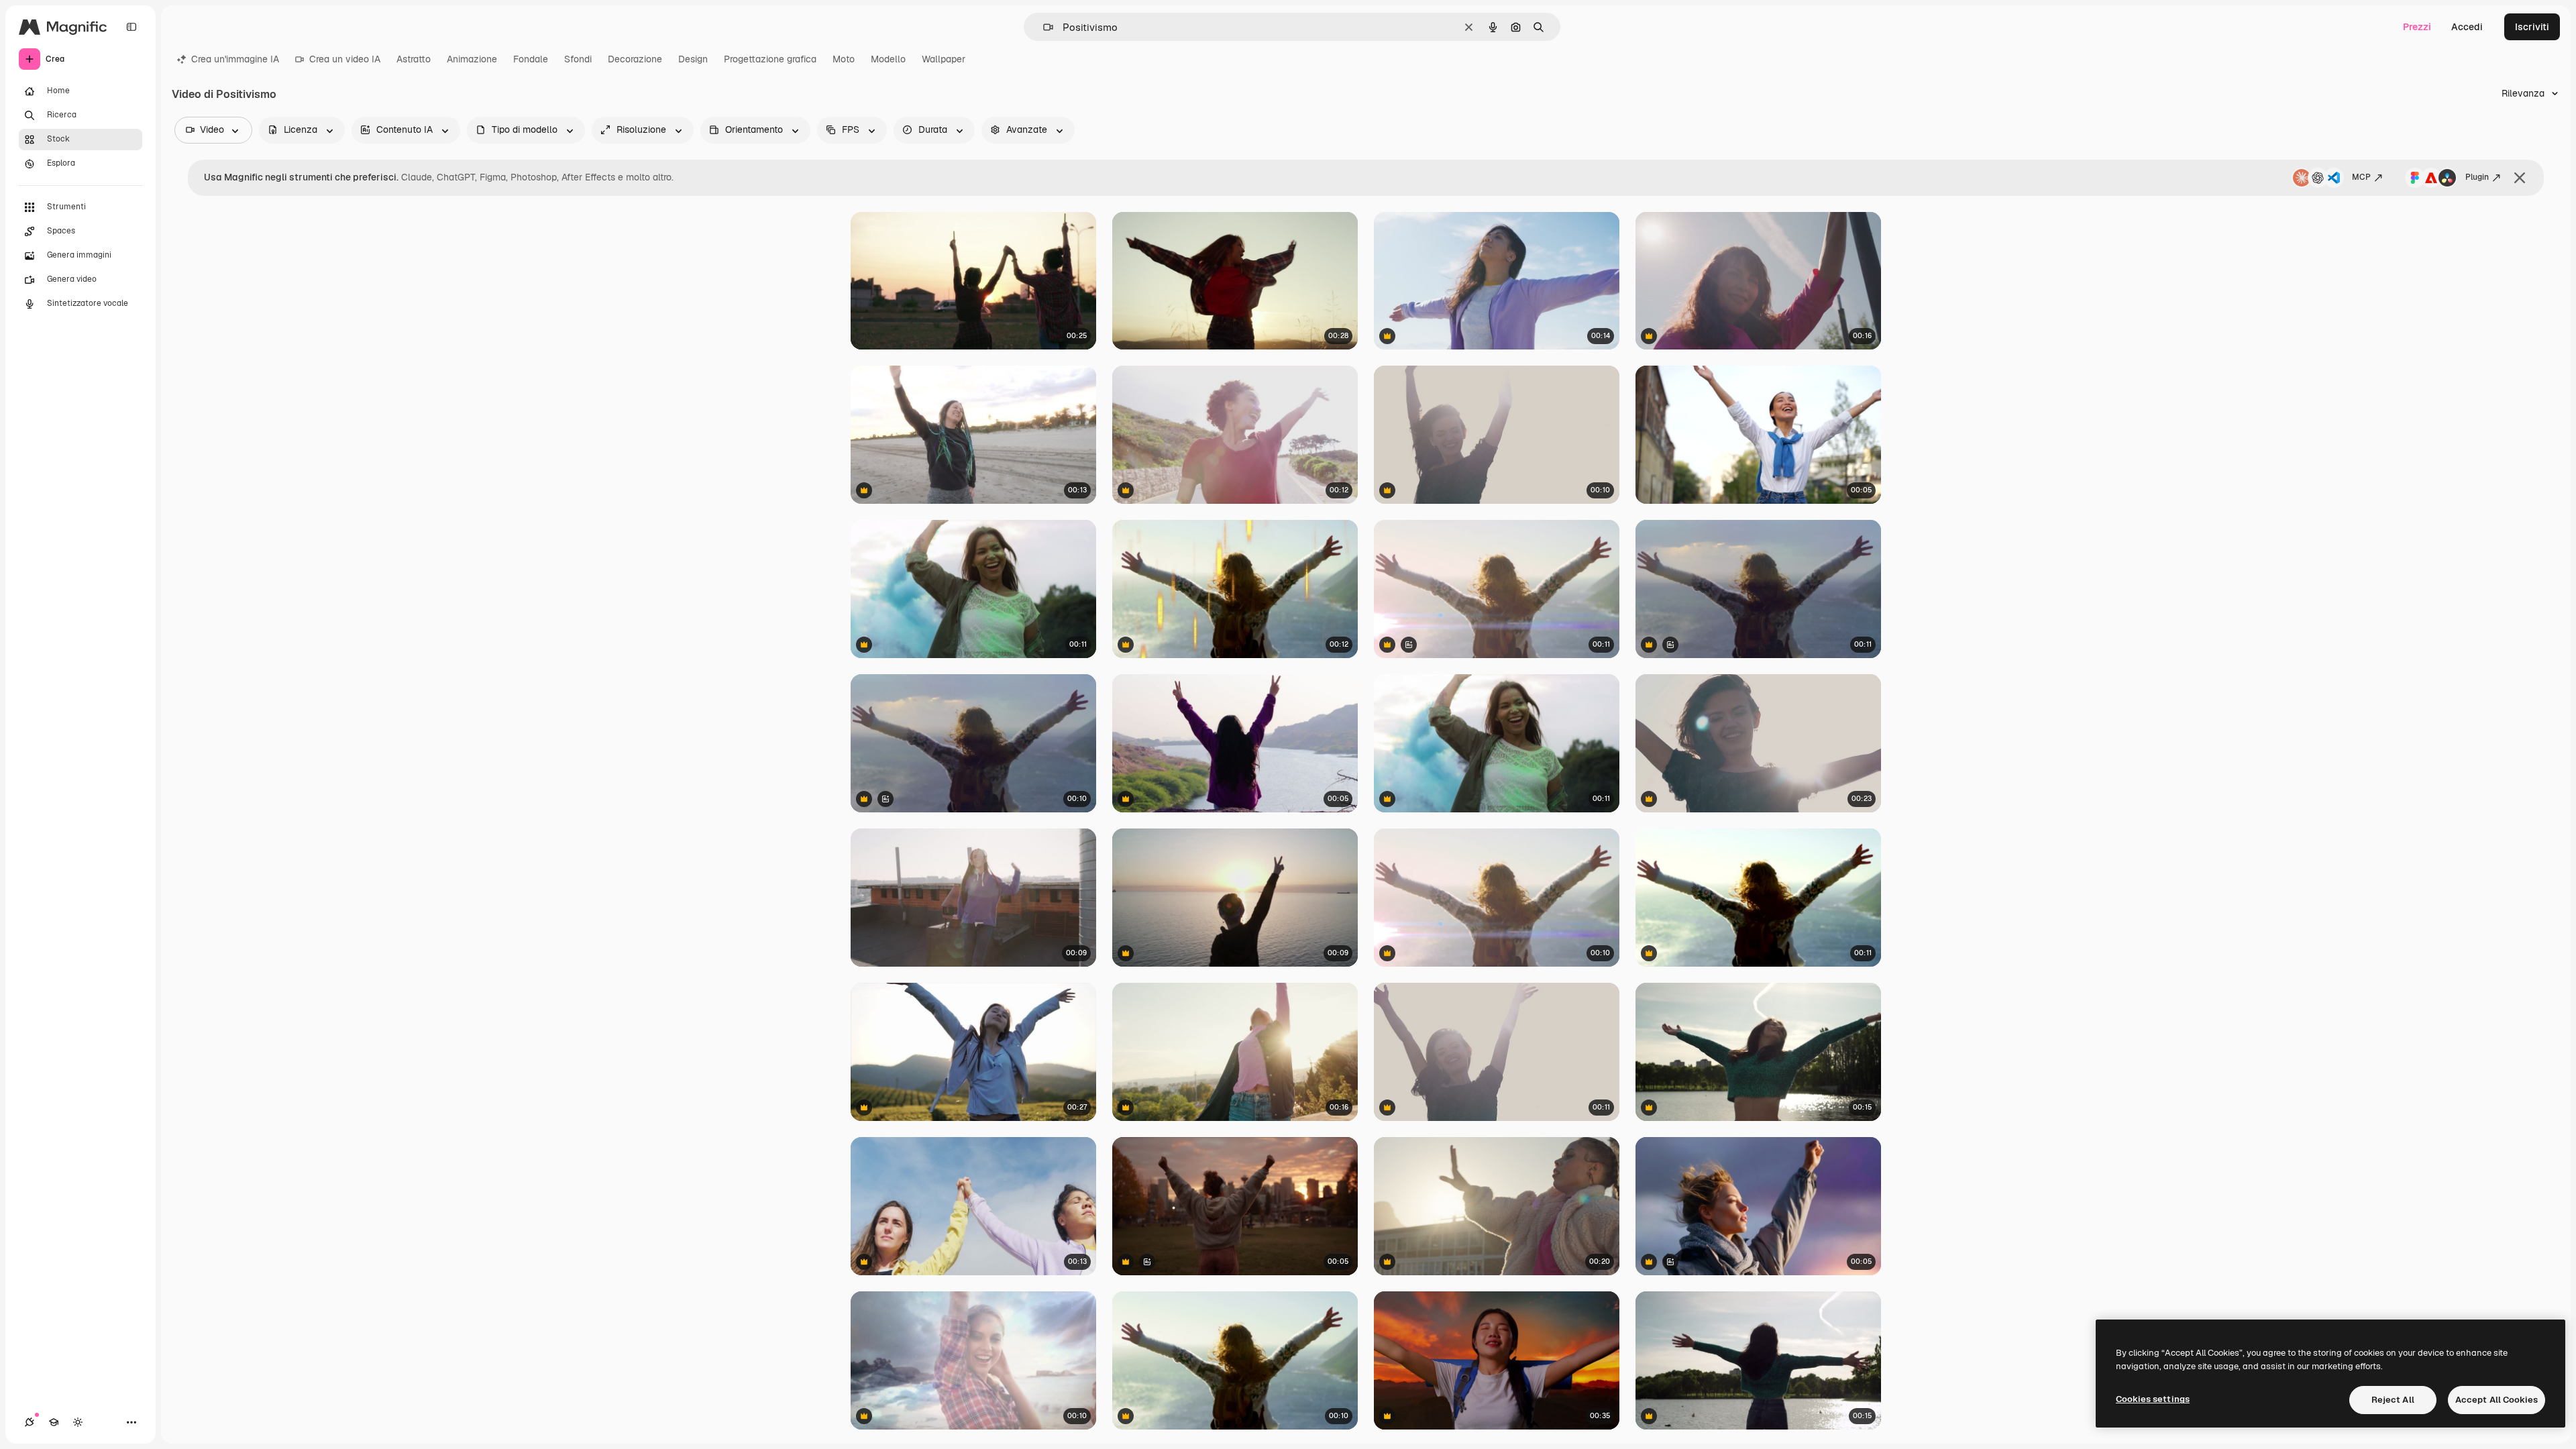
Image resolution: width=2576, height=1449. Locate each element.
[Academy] (54, 1422)
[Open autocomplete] (1043, 27)
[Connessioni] (30, 1422)
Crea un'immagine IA (235, 59)
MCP (2361, 177)
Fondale (531, 59)
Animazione (472, 59)
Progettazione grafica (770, 59)
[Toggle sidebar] (131, 27)
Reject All (2393, 1400)
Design (693, 59)
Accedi (2467, 27)
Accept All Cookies (2497, 1400)
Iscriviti (2532, 27)
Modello (888, 59)
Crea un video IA (345, 59)
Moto (844, 59)
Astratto (414, 59)
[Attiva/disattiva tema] (78, 1422)
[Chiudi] (2520, 178)
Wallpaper (944, 59)
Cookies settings (2153, 1399)
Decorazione (635, 59)
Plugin (2477, 177)
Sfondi (578, 59)
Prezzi (2417, 27)
